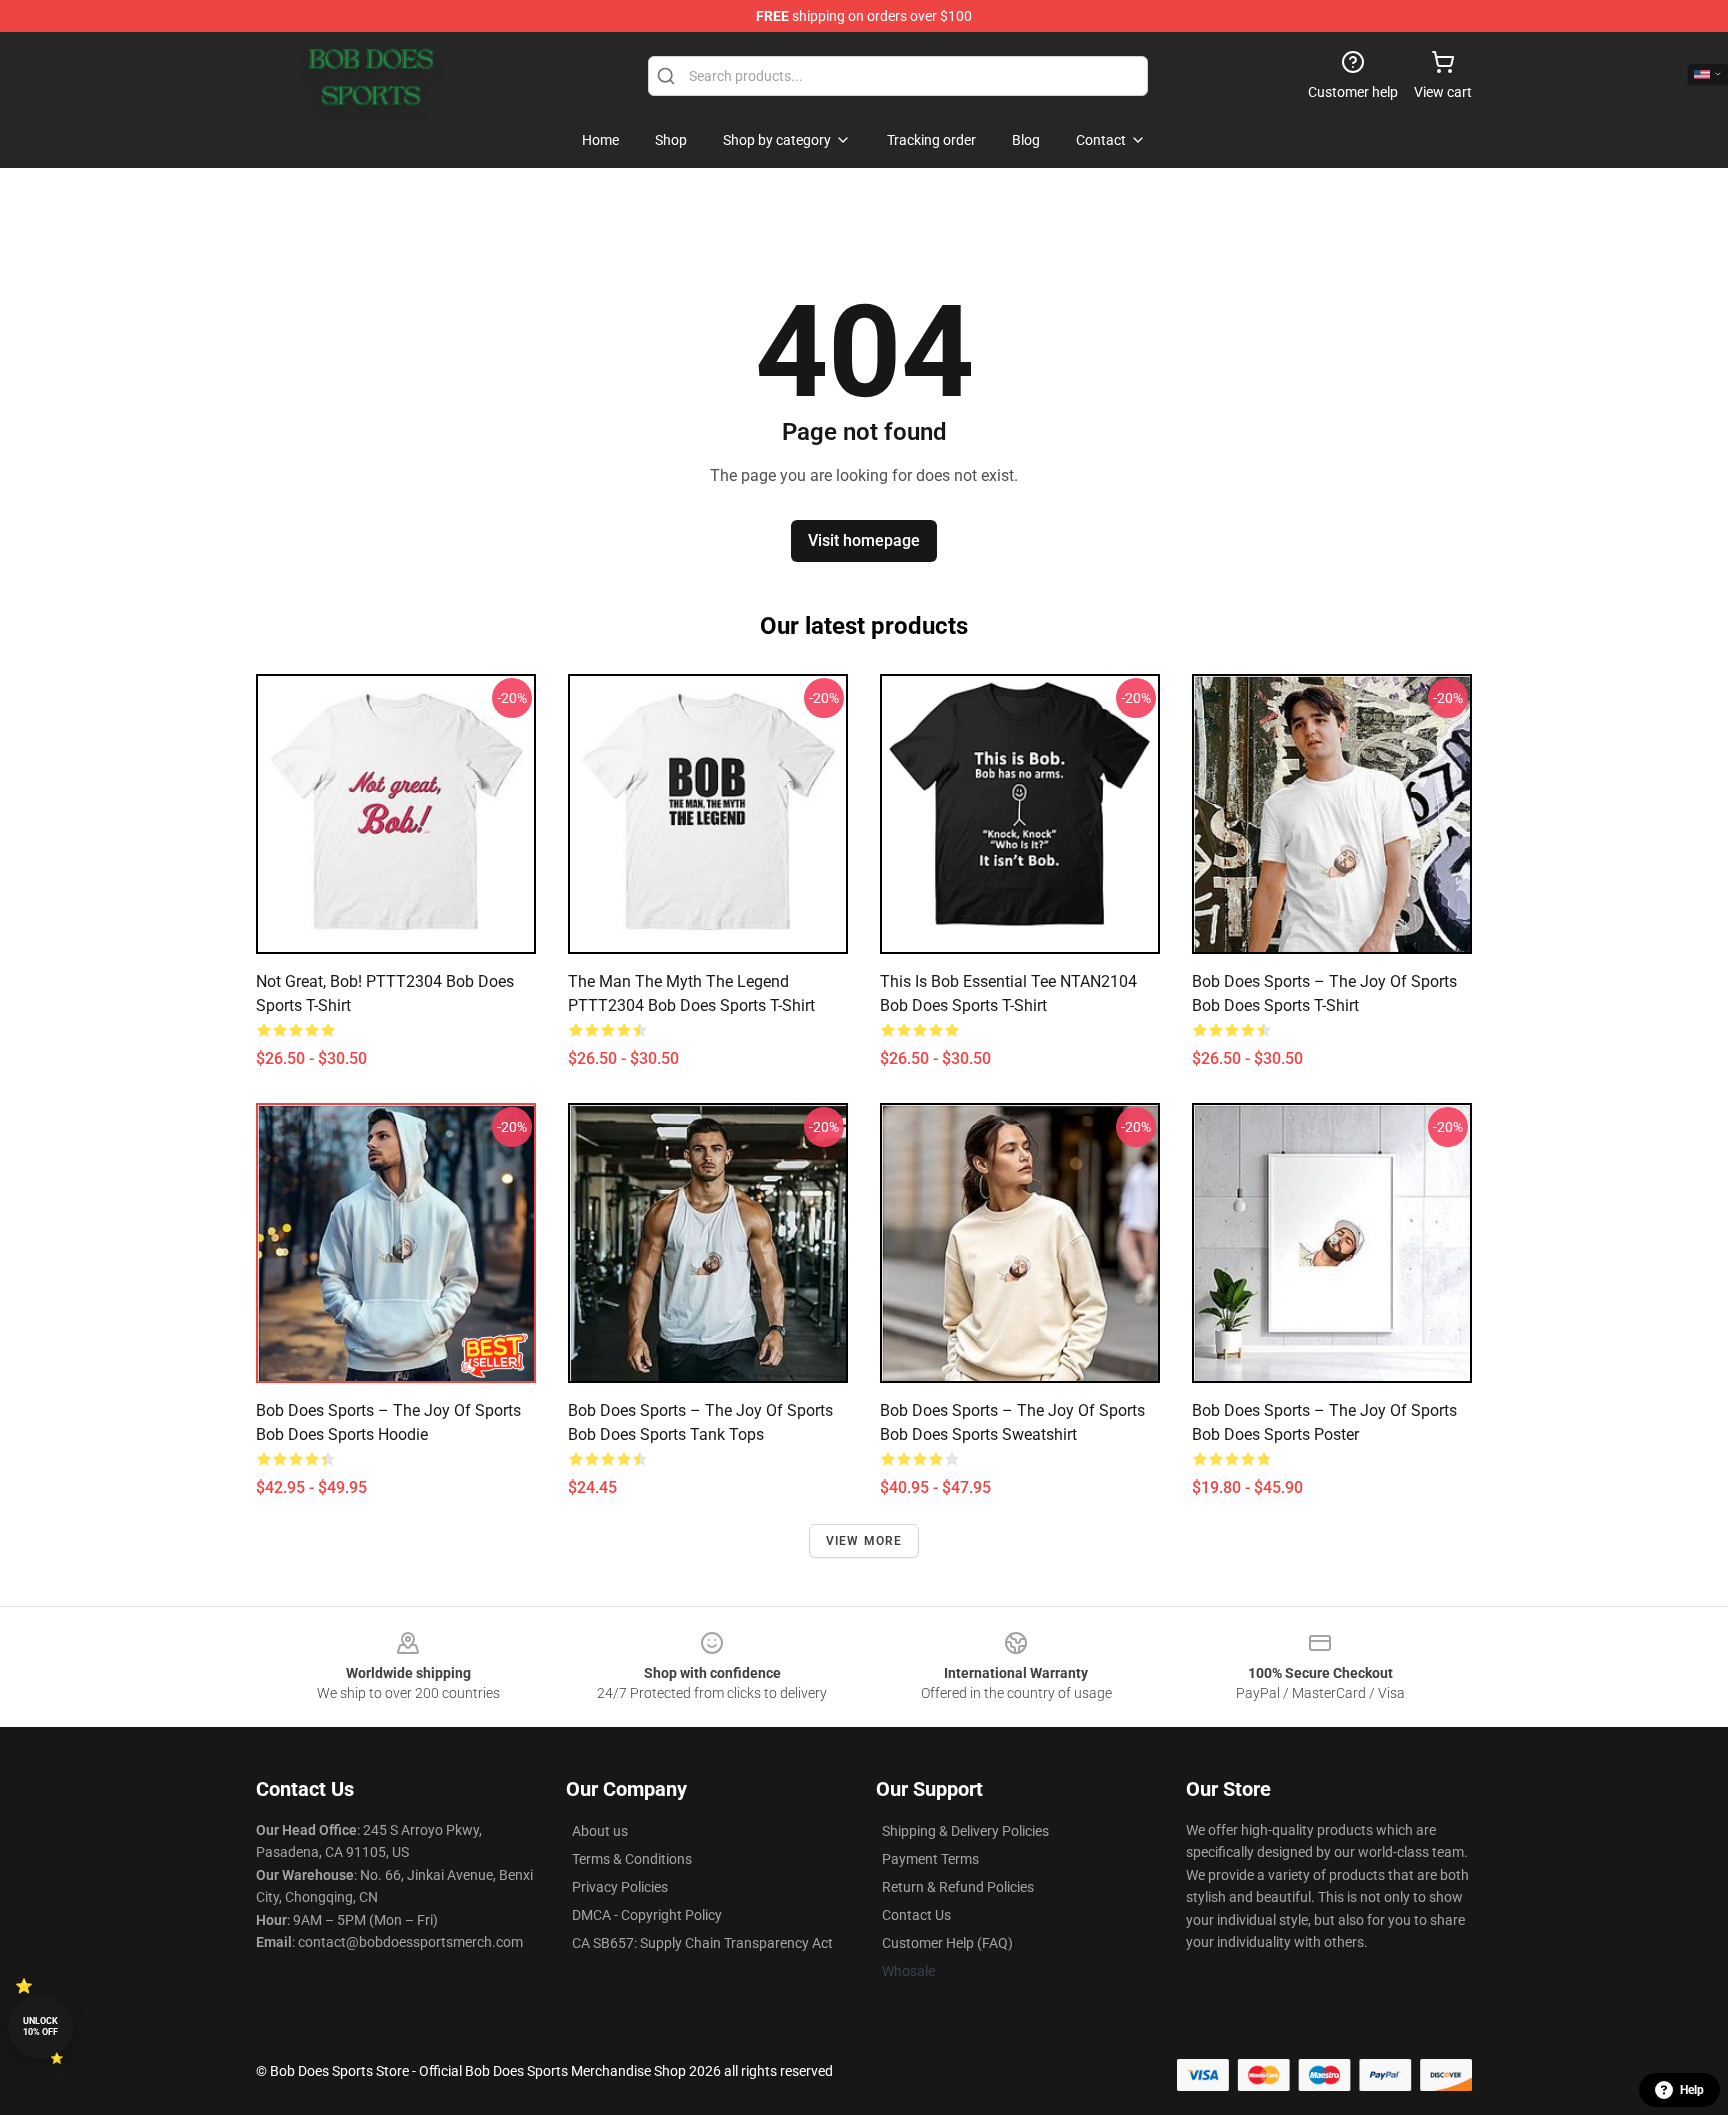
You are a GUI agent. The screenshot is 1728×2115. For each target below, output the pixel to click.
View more (864, 1541)
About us (600, 1831)
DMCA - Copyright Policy (647, 1915)
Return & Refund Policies (958, 1887)
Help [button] (1692, 2090)
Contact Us (916, 1915)
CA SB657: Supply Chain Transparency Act (702, 1943)
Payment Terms (930, 1859)
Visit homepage (864, 540)
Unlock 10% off (40, 2026)
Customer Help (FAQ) (947, 1943)
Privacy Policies (620, 1887)
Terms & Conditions (632, 1859)
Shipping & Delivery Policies (965, 1831)
